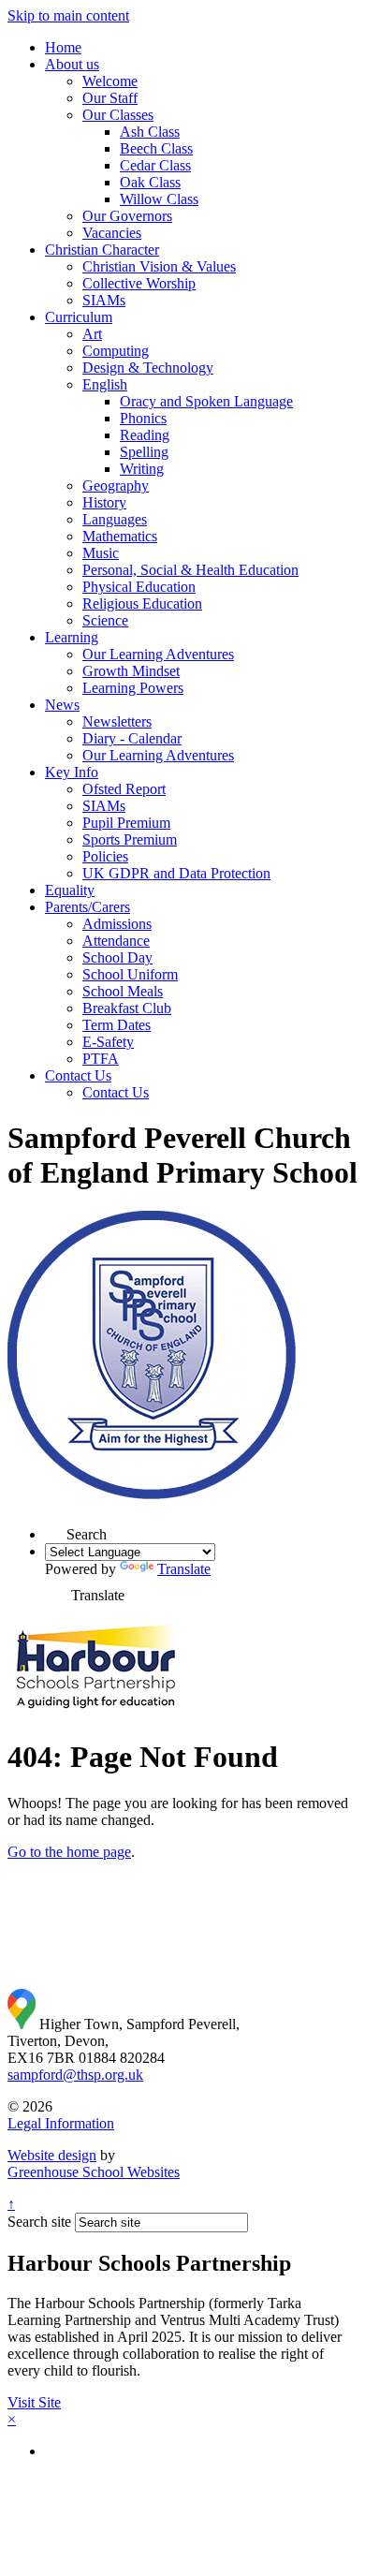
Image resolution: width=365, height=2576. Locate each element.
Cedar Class (155, 165)
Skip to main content (68, 15)
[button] (56, 1529)
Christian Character (102, 250)
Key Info (72, 772)
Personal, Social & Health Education (190, 570)
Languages (115, 519)
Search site (39, 2222)
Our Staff (110, 98)
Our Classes (118, 115)
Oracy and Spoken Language (206, 401)
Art (92, 334)
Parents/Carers (88, 907)
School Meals (123, 991)
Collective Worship (139, 283)
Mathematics (120, 536)
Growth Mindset (131, 671)
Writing (142, 469)
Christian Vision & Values (159, 266)
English (105, 384)
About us (72, 64)
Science (105, 620)
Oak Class (150, 182)
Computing (116, 351)
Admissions (117, 924)
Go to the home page (69, 1852)
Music (101, 553)
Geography (116, 486)
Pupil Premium (126, 823)
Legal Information (61, 2123)
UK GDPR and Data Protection (176, 873)
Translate (184, 1569)
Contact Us (78, 1075)
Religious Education (142, 604)
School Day (117, 957)
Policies (105, 856)
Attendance (116, 941)
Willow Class (159, 199)
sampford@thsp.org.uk (75, 2075)
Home (63, 47)
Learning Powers (133, 688)
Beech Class (156, 148)
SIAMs (104, 300)
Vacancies (112, 233)
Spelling (144, 452)
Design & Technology (148, 368)
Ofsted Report (124, 789)
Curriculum (79, 317)
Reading (145, 435)
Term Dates (117, 1025)
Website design (52, 2155)
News (62, 705)
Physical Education (139, 587)
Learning (72, 637)
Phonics (143, 418)
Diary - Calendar (132, 738)
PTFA (101, 1059)
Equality (70, 890)
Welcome (110, 81)
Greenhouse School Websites (94, 2172)
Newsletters (117, 721)
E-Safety (108, 1042)
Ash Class (150, 132)
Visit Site (34, 2402)
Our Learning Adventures (158, 654)
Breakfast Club (127, 1008)
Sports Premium (130, 839)
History (104, 502)
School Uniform (130, 974)
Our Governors (127, 216)
